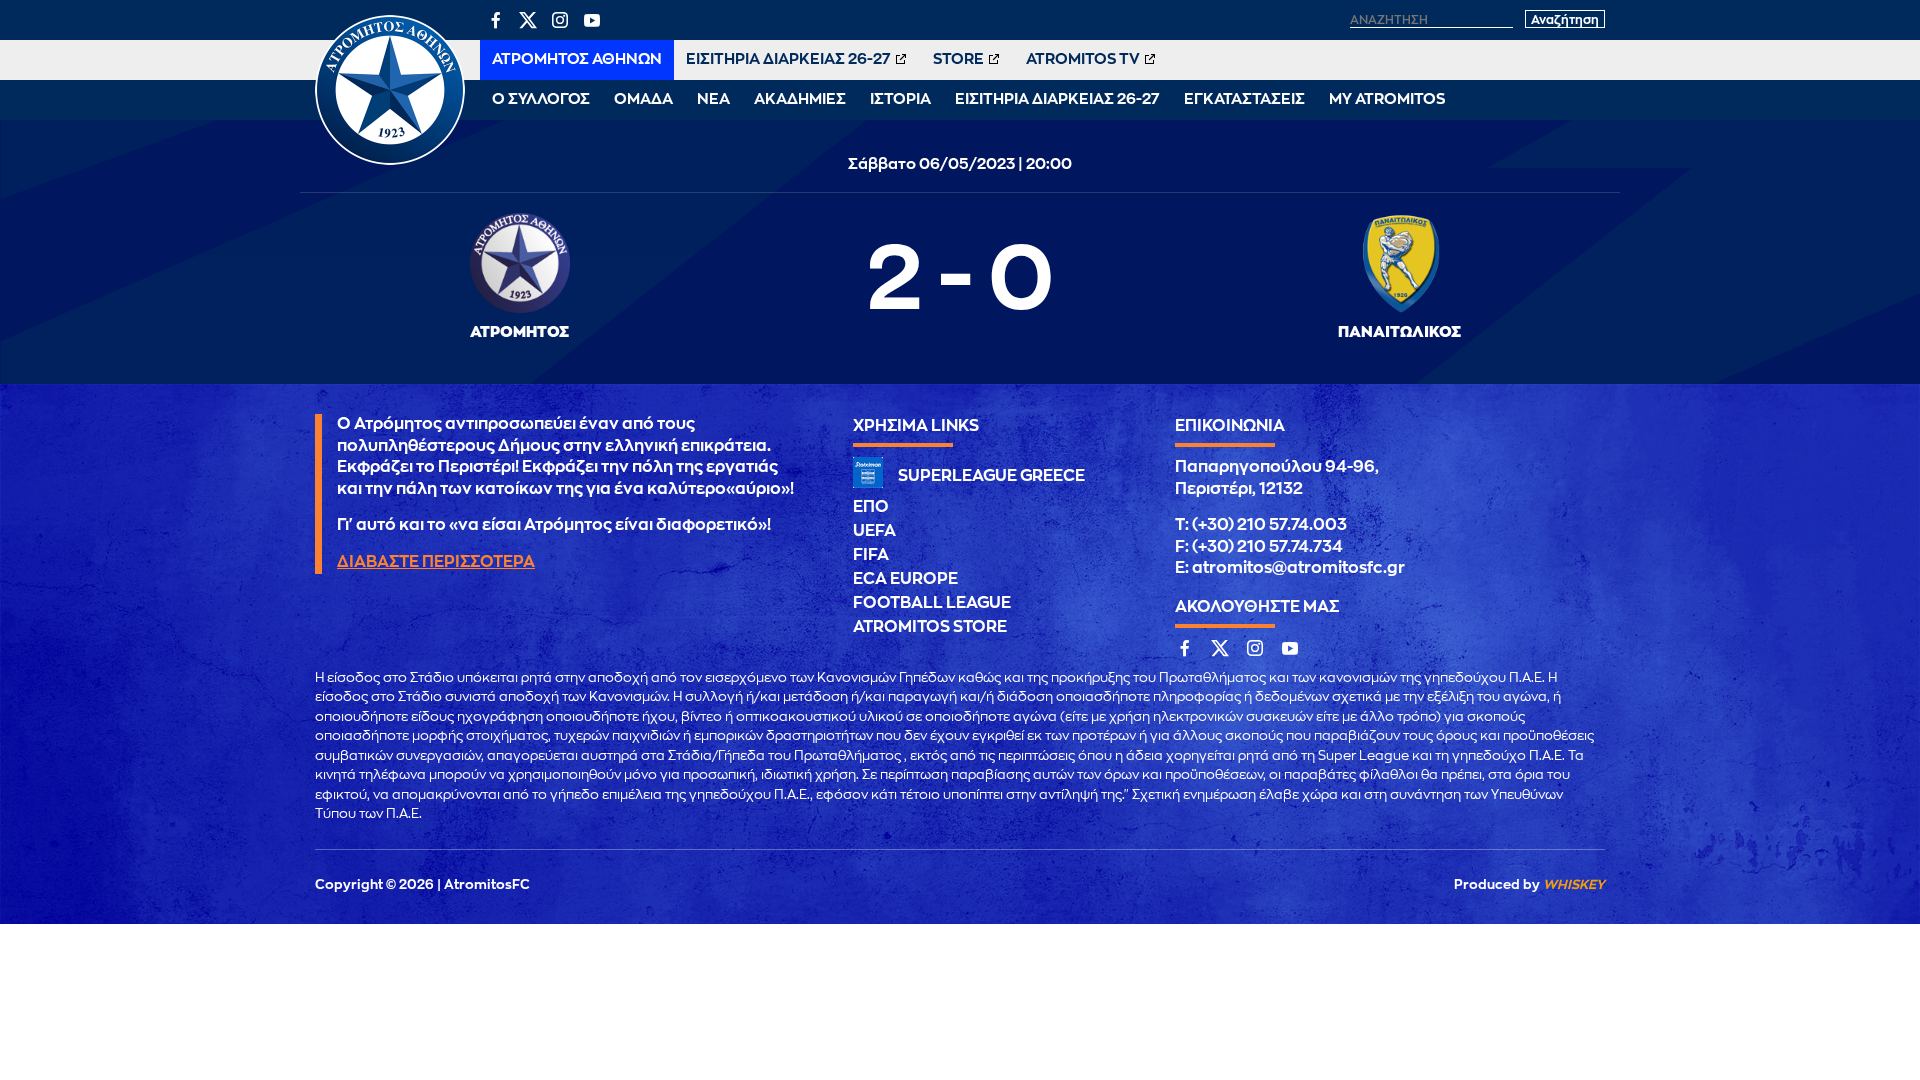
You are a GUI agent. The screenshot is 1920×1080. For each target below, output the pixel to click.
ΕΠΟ (871, 507)
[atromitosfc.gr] (390, 162)
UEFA (874, 531)
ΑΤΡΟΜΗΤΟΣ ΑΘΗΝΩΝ (577, 59)
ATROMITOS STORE (930, 627)
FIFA (871, 555)
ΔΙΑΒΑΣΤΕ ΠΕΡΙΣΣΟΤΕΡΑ (436, 562)
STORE (958, 59)
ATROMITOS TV (1083, 59)
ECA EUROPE (905, 579)
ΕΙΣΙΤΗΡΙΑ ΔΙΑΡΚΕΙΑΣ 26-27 (788, 59)
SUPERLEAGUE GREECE (991, 476)
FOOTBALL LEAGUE (932, 603)
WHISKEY (1574, 884)
